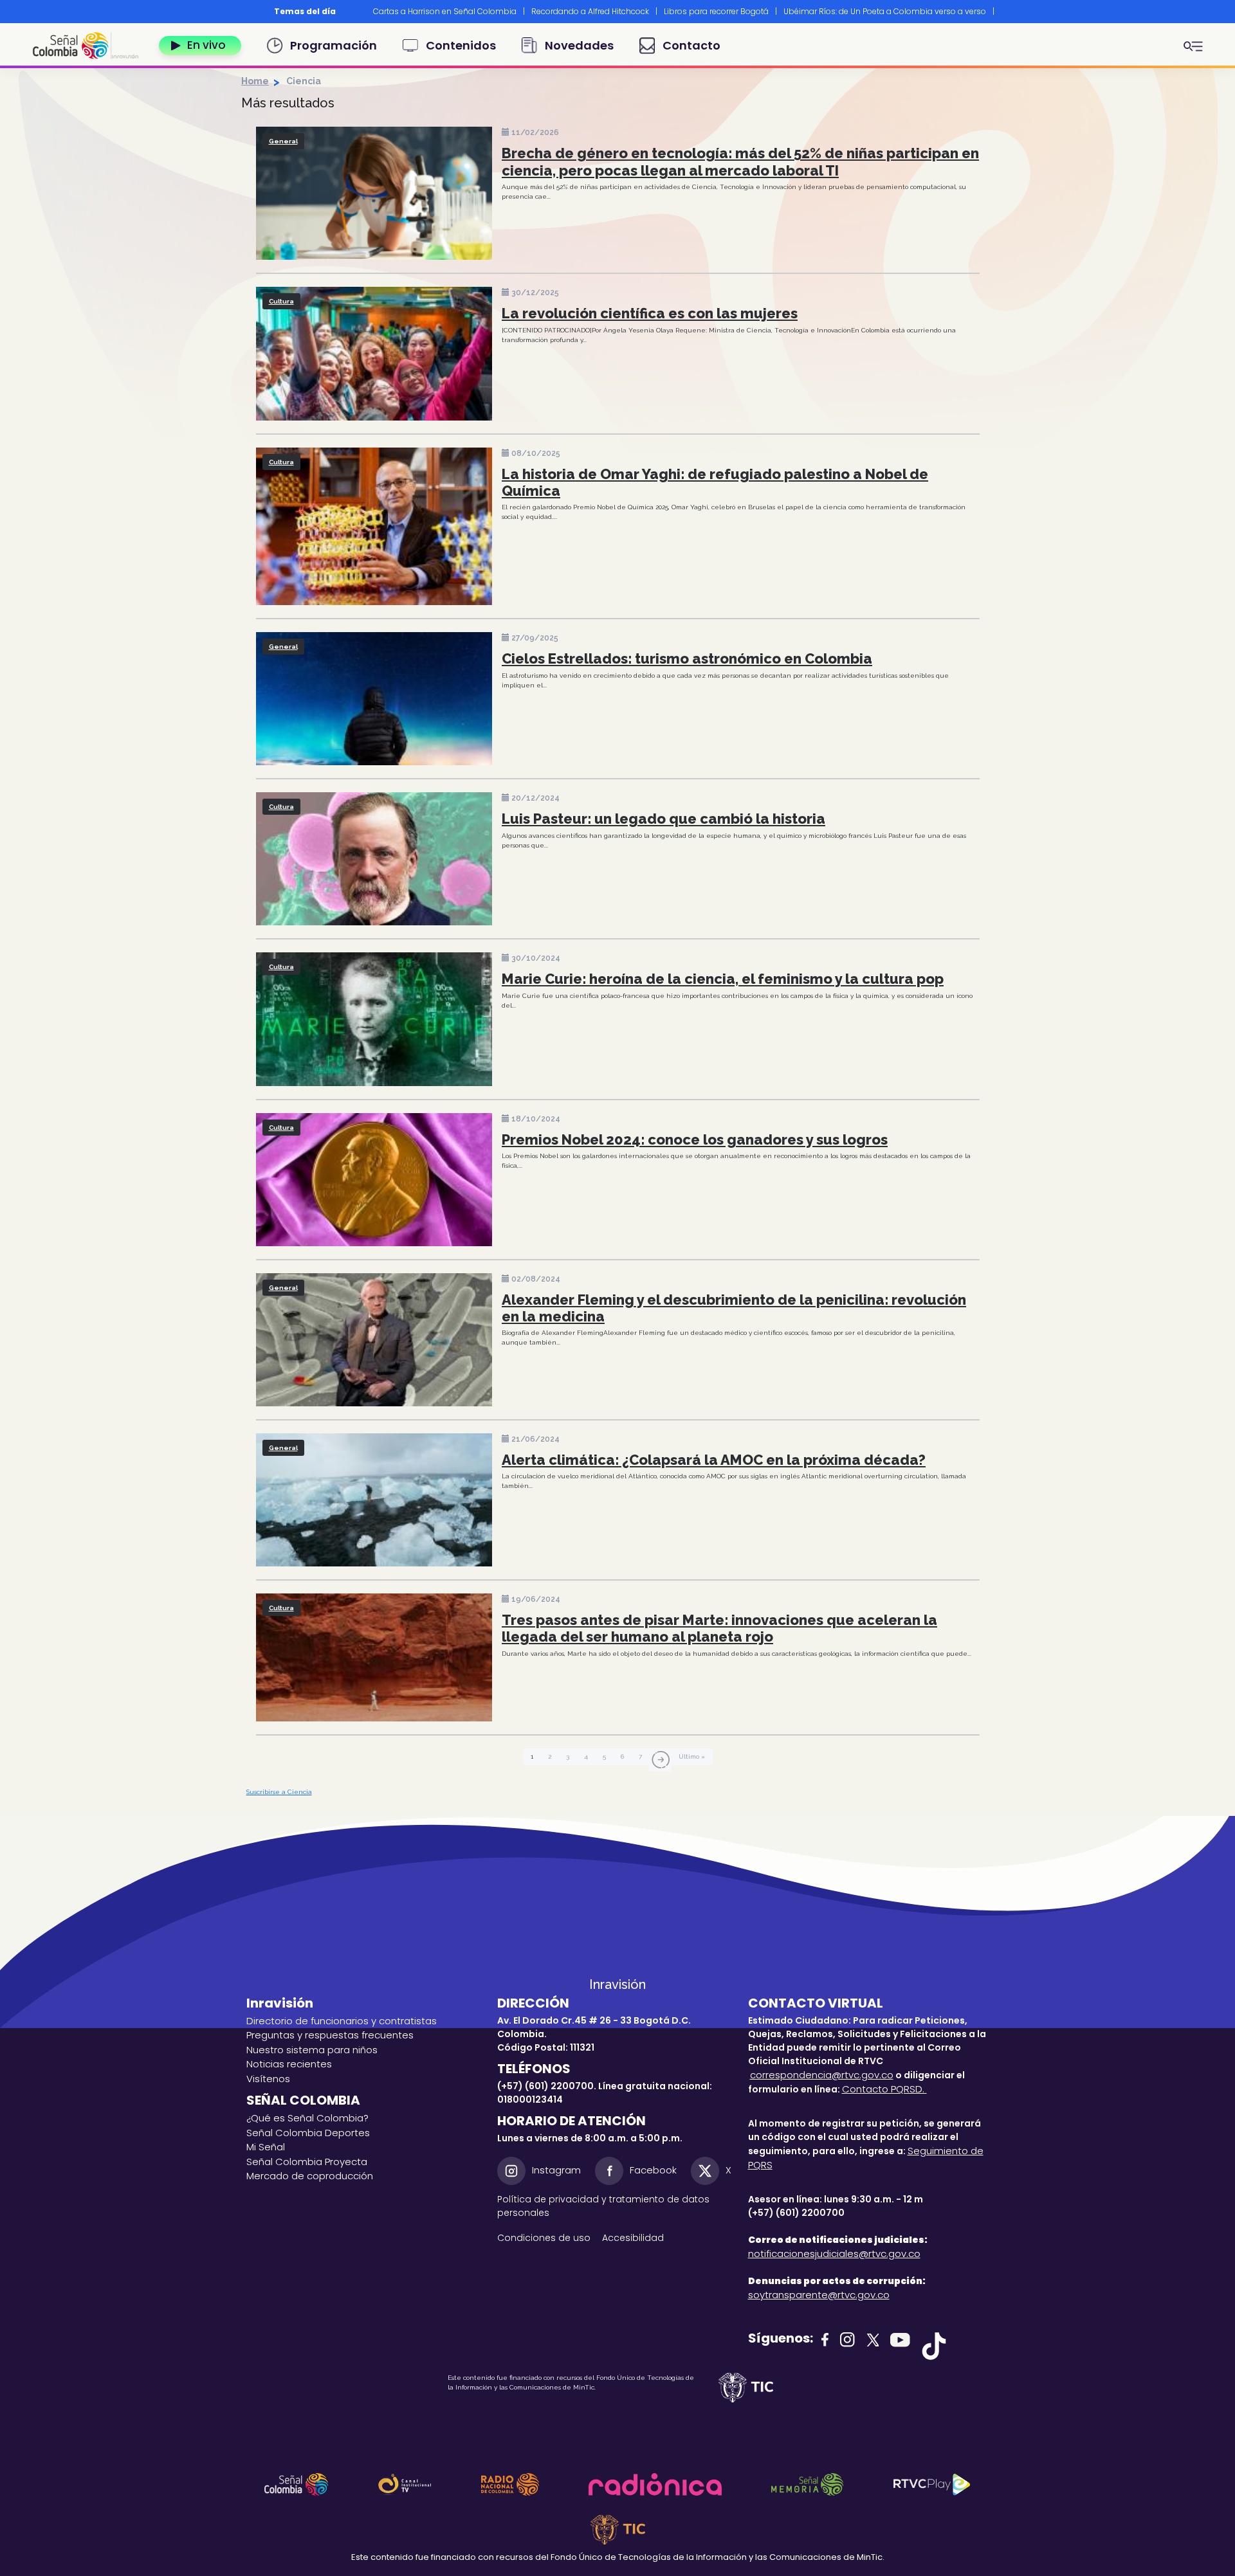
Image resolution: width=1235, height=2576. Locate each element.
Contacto (691, 45)
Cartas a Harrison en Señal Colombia (445, 11)
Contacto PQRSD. (884, 2089)
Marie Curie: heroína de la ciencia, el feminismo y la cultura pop (723, 979)
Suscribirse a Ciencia (279, 1792)
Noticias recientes (289, 2064)
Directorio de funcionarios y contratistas (342, 2021)
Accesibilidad (634, 2238)
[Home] (91, 46)
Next (1009, 12)
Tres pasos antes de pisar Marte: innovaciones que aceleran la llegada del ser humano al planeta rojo (719, 1628)
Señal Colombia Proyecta (307, 2162)
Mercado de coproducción (310, 2176)
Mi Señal (266, 2147)
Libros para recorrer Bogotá (716, 11)
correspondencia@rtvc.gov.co (822, 2075)
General (283, 141)
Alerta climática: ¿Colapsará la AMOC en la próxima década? (714, 1460)
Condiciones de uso (544, 2238)
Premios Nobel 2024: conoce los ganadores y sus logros (695, 1139)
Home (255, 81)
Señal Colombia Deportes (308, 2133)
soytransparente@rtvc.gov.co (819, 2295)
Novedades (579, 45)
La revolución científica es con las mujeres (650, 313)
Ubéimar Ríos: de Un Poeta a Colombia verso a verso (885, 11)
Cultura (281, 301)
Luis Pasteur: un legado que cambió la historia (663, 819)
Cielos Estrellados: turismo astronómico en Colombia (687, 658)
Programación (334, 45)
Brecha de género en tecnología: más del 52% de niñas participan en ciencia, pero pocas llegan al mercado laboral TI (740, 161)
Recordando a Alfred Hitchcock (590, 11)
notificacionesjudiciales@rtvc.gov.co (834, 2254)
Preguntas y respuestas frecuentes (330, 2035)
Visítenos (268, 2079)
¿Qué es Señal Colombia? (307, 2118)
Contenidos (461, 45)
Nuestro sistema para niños (312, 2050)
